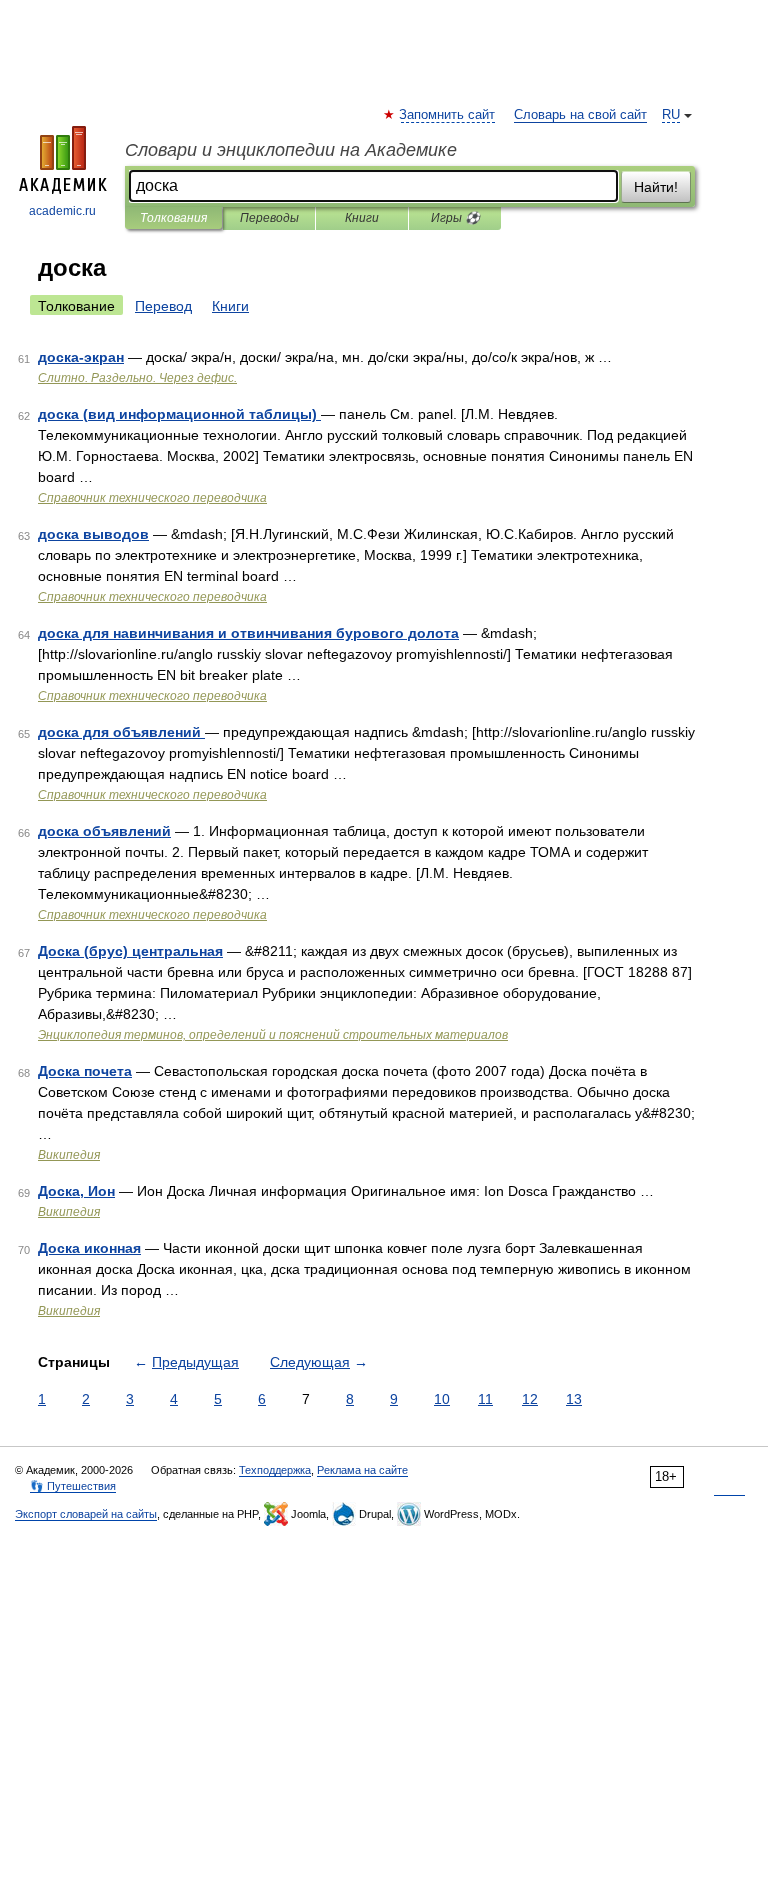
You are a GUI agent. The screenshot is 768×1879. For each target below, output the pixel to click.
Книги (362, 218)
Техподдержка (275, 1470)
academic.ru (62, 211)
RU (671, 115)
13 (574, 1399)
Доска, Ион (76, 1191)
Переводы (269, 218)
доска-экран (81, 357)
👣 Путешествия (73, 1486)
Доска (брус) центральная (130, 951)
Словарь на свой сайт (580, 115)
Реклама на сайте (362, 1470)
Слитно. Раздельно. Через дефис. (137, 378)
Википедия (69, 1155)
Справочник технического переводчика (152, 498)
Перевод (163, 306)
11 (485, 1399)
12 (530, 1399)
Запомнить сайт (448, 115)
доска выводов (93, 534)
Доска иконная (89, 1248)
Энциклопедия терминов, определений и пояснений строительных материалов (273, 1035)
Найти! (656, 187)
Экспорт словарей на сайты (86, 1514)
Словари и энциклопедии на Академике (291, 150)
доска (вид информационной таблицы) (179, 414)
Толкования (173, 218)
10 (442, 1399)
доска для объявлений (121, 732)
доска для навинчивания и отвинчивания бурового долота (248, 633)
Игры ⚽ (455, 218)
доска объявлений (104, 831)
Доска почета (85, 1071)
